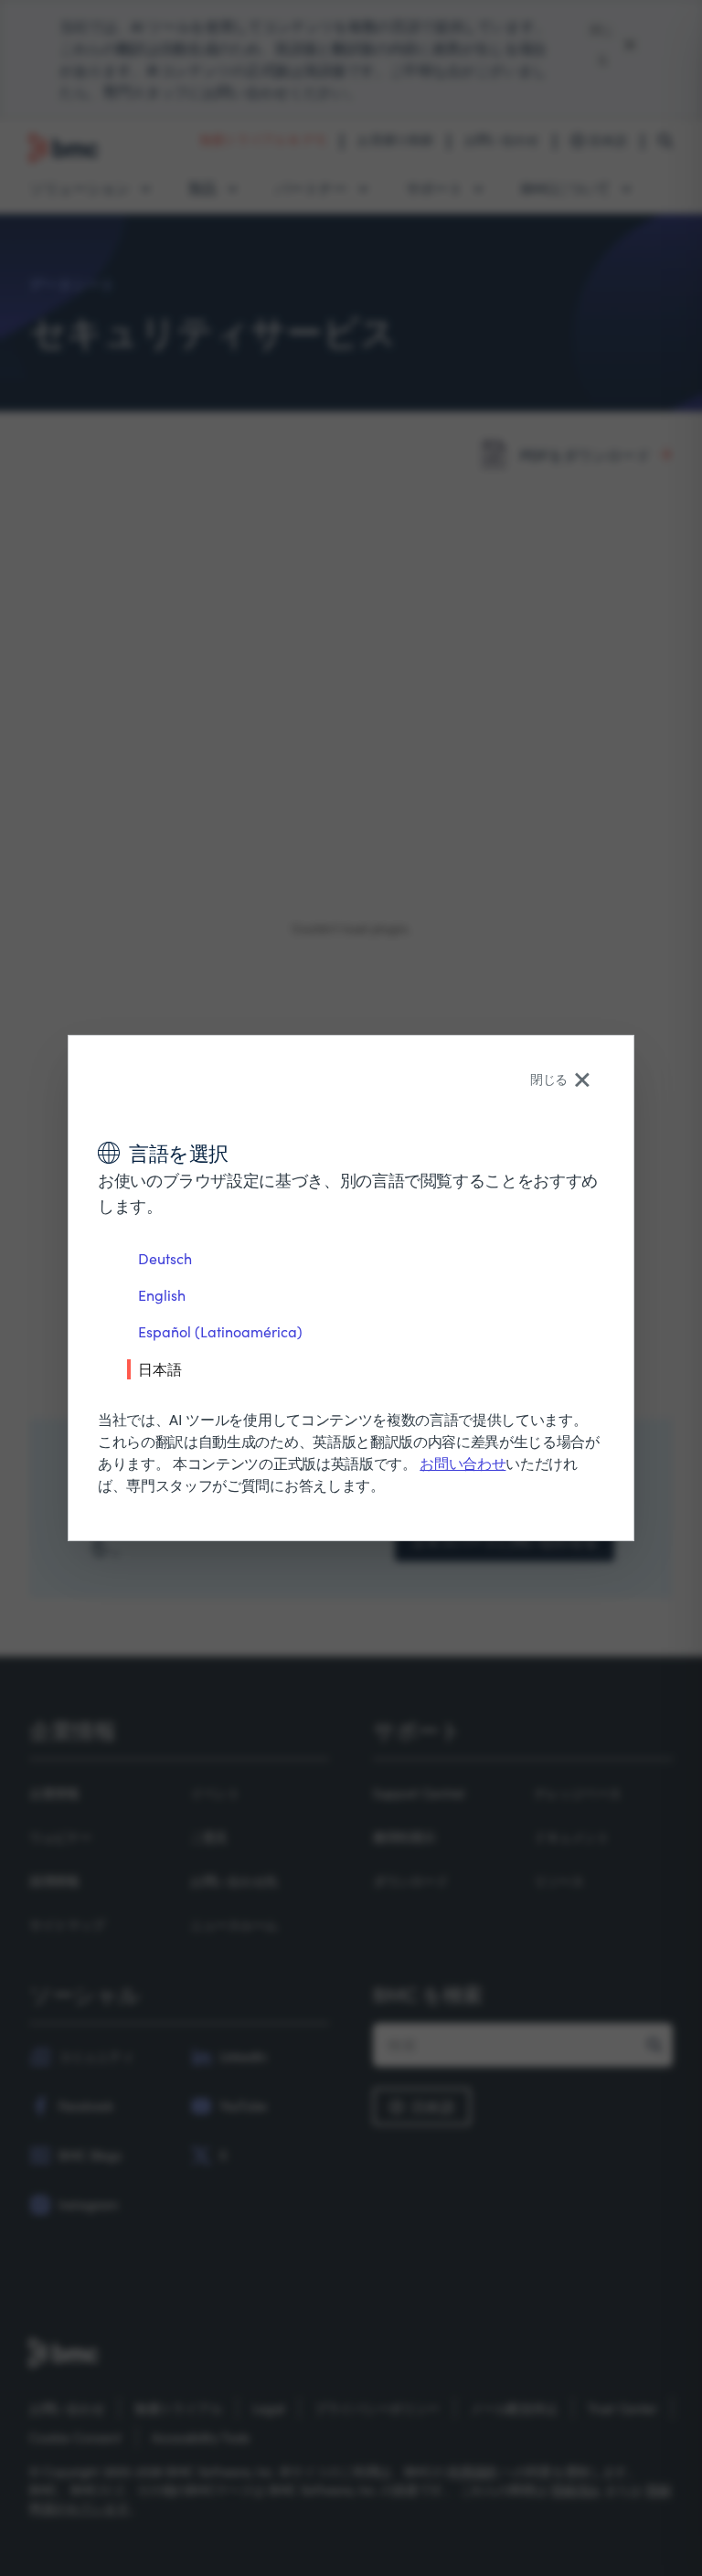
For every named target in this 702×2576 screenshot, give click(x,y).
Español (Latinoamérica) (220, 1331)
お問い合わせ (463, 1463)
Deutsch (165, 1258)
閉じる (549, 1079)
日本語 (160, 1368)
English (162, 1295)
